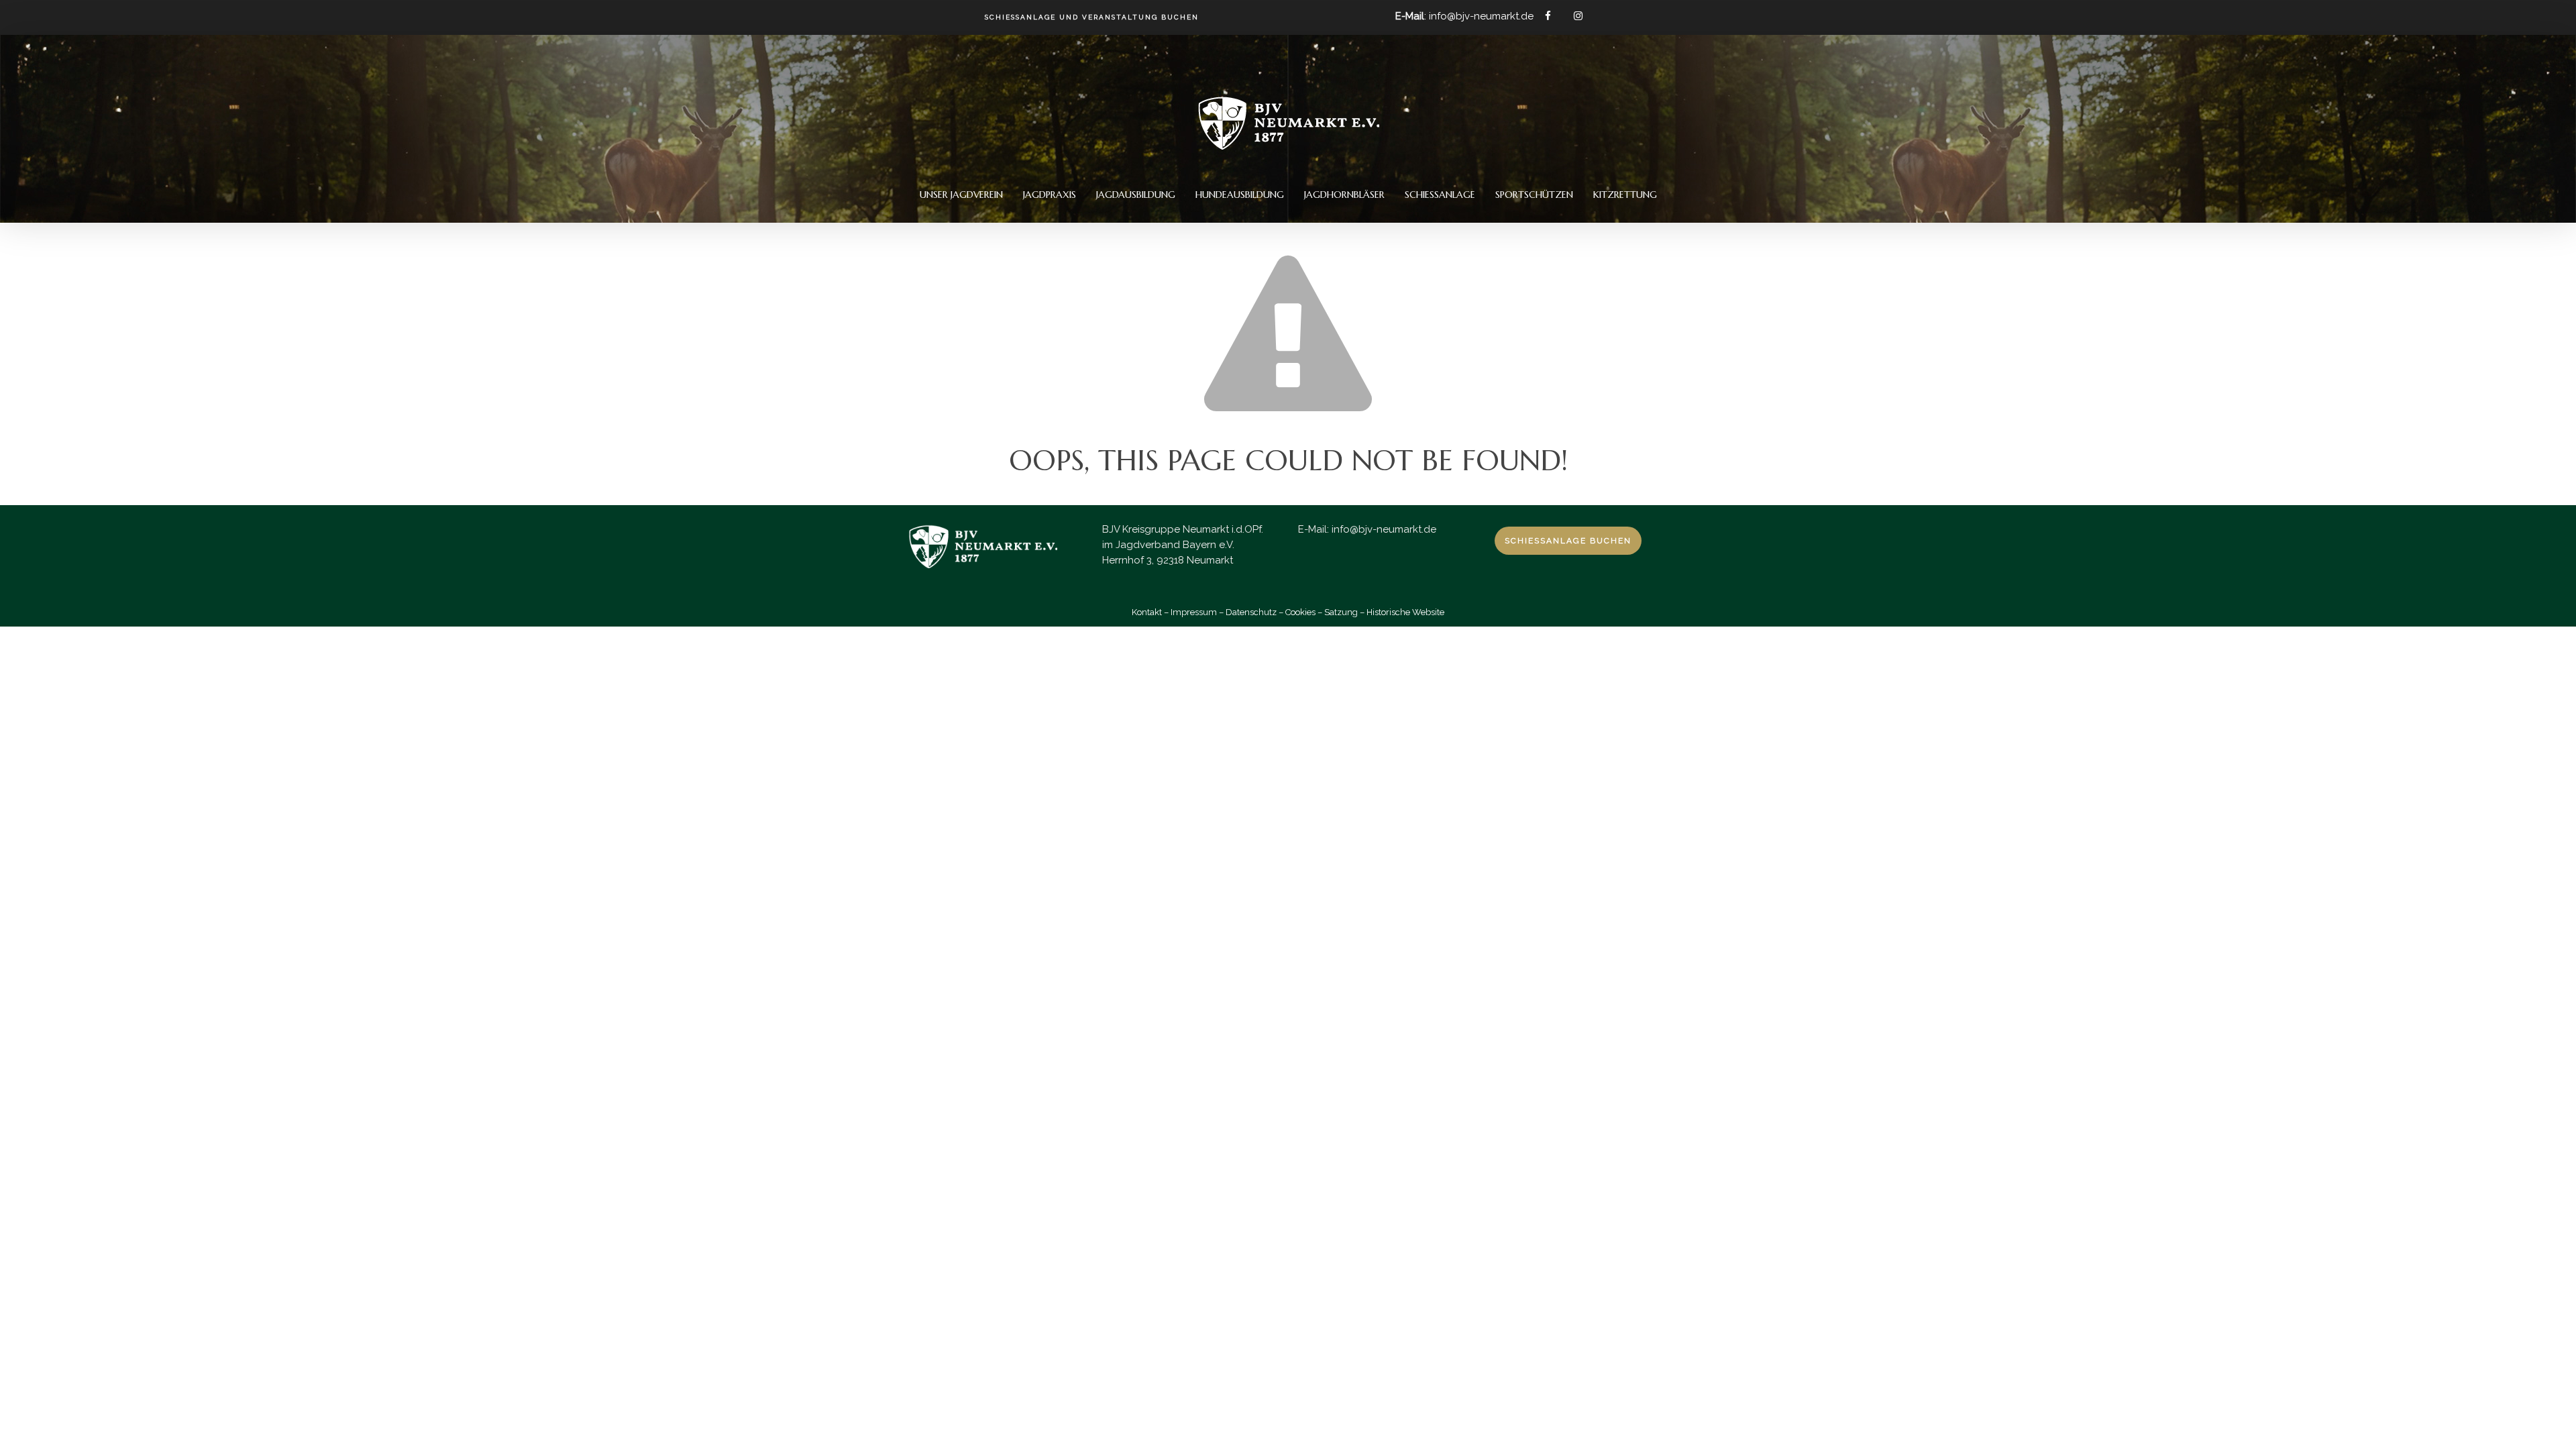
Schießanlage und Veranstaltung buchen (1092, 17)
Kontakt (1147, 612)
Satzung (1341, 612)
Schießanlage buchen (1568, 541)
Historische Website (1405, 612)
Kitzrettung (1625, 195)
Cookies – (1304, 612)
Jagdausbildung (1136, 195)
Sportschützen (1534, 195)
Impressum (1194, 612)
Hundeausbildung (1240, 195)
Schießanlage (1440, 195)
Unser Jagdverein (961, 195)
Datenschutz (1251, 612)
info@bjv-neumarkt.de (1384, 529)
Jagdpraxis (1050, 195)
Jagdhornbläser (1344, 195)
